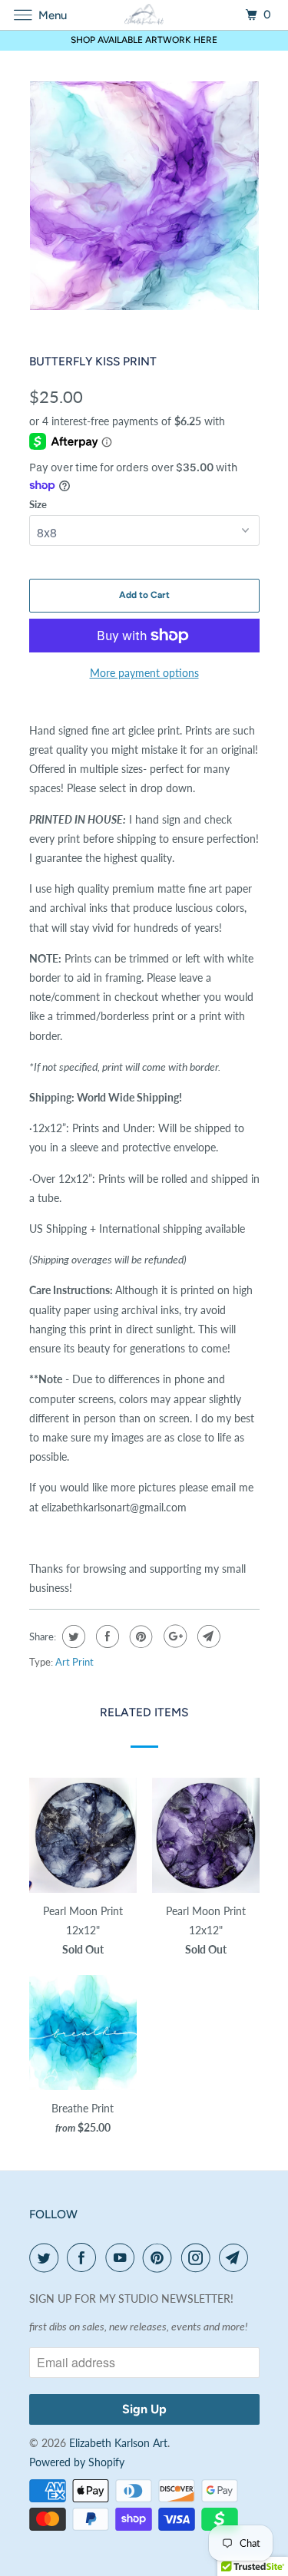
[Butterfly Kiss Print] (144, 196)
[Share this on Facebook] (106, 1636)
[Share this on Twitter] (72, 1636)
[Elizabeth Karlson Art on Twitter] (47, 2257)
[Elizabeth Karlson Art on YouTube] (123, 2257)
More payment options (144, 673)
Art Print (74, 1662)
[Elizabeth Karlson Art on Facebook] (84, 2257)
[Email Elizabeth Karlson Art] (237, 2257)
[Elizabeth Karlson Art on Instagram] (199, 2257)
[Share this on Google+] (173, 1636)
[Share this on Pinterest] (139, 1636)
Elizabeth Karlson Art (118, 2443)
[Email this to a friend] (207, 1636)
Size (38, 504)
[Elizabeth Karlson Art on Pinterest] (161, 2257)
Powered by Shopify (77, 2462)
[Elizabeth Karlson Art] (144, 15)
